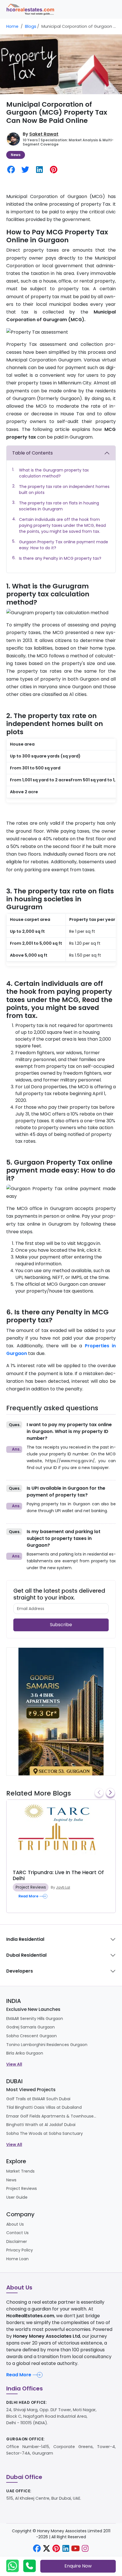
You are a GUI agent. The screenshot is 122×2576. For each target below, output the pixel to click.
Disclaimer (17, 2242)
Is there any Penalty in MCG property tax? (60, 558)
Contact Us (17, 2233)
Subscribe (61, 1625)
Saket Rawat (44, 134)
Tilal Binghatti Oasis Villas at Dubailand (44, 2107)
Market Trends (20, 2171)
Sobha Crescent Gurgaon (31, 2036)
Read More (19, 2375)
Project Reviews (31, 1887)
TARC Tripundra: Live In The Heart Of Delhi (58, 1875)
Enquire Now (78, 2566)
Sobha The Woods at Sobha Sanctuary (45, 2133)
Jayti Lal (63, 1887)
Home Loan (17, 2259)
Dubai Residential (26, 1955)
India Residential (25, 1939)
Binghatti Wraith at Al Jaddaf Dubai (41, 2125)
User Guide (17, 2197)
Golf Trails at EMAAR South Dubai (38, 2099)
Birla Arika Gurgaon (25, 2053)
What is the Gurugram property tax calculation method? (54, 473)
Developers (20, 1971)
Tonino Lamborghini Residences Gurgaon (47, 2045)
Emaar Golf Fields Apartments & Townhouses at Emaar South (52, 2116)
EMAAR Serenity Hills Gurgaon (35, 2019)
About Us (15, 2224)
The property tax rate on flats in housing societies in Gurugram (59, 506)
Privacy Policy (20, 2250)
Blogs (31, 26)
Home (12, 26)
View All (14, 2064)
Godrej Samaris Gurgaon (30, 2027)
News (16, 155)
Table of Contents (32, 453)
